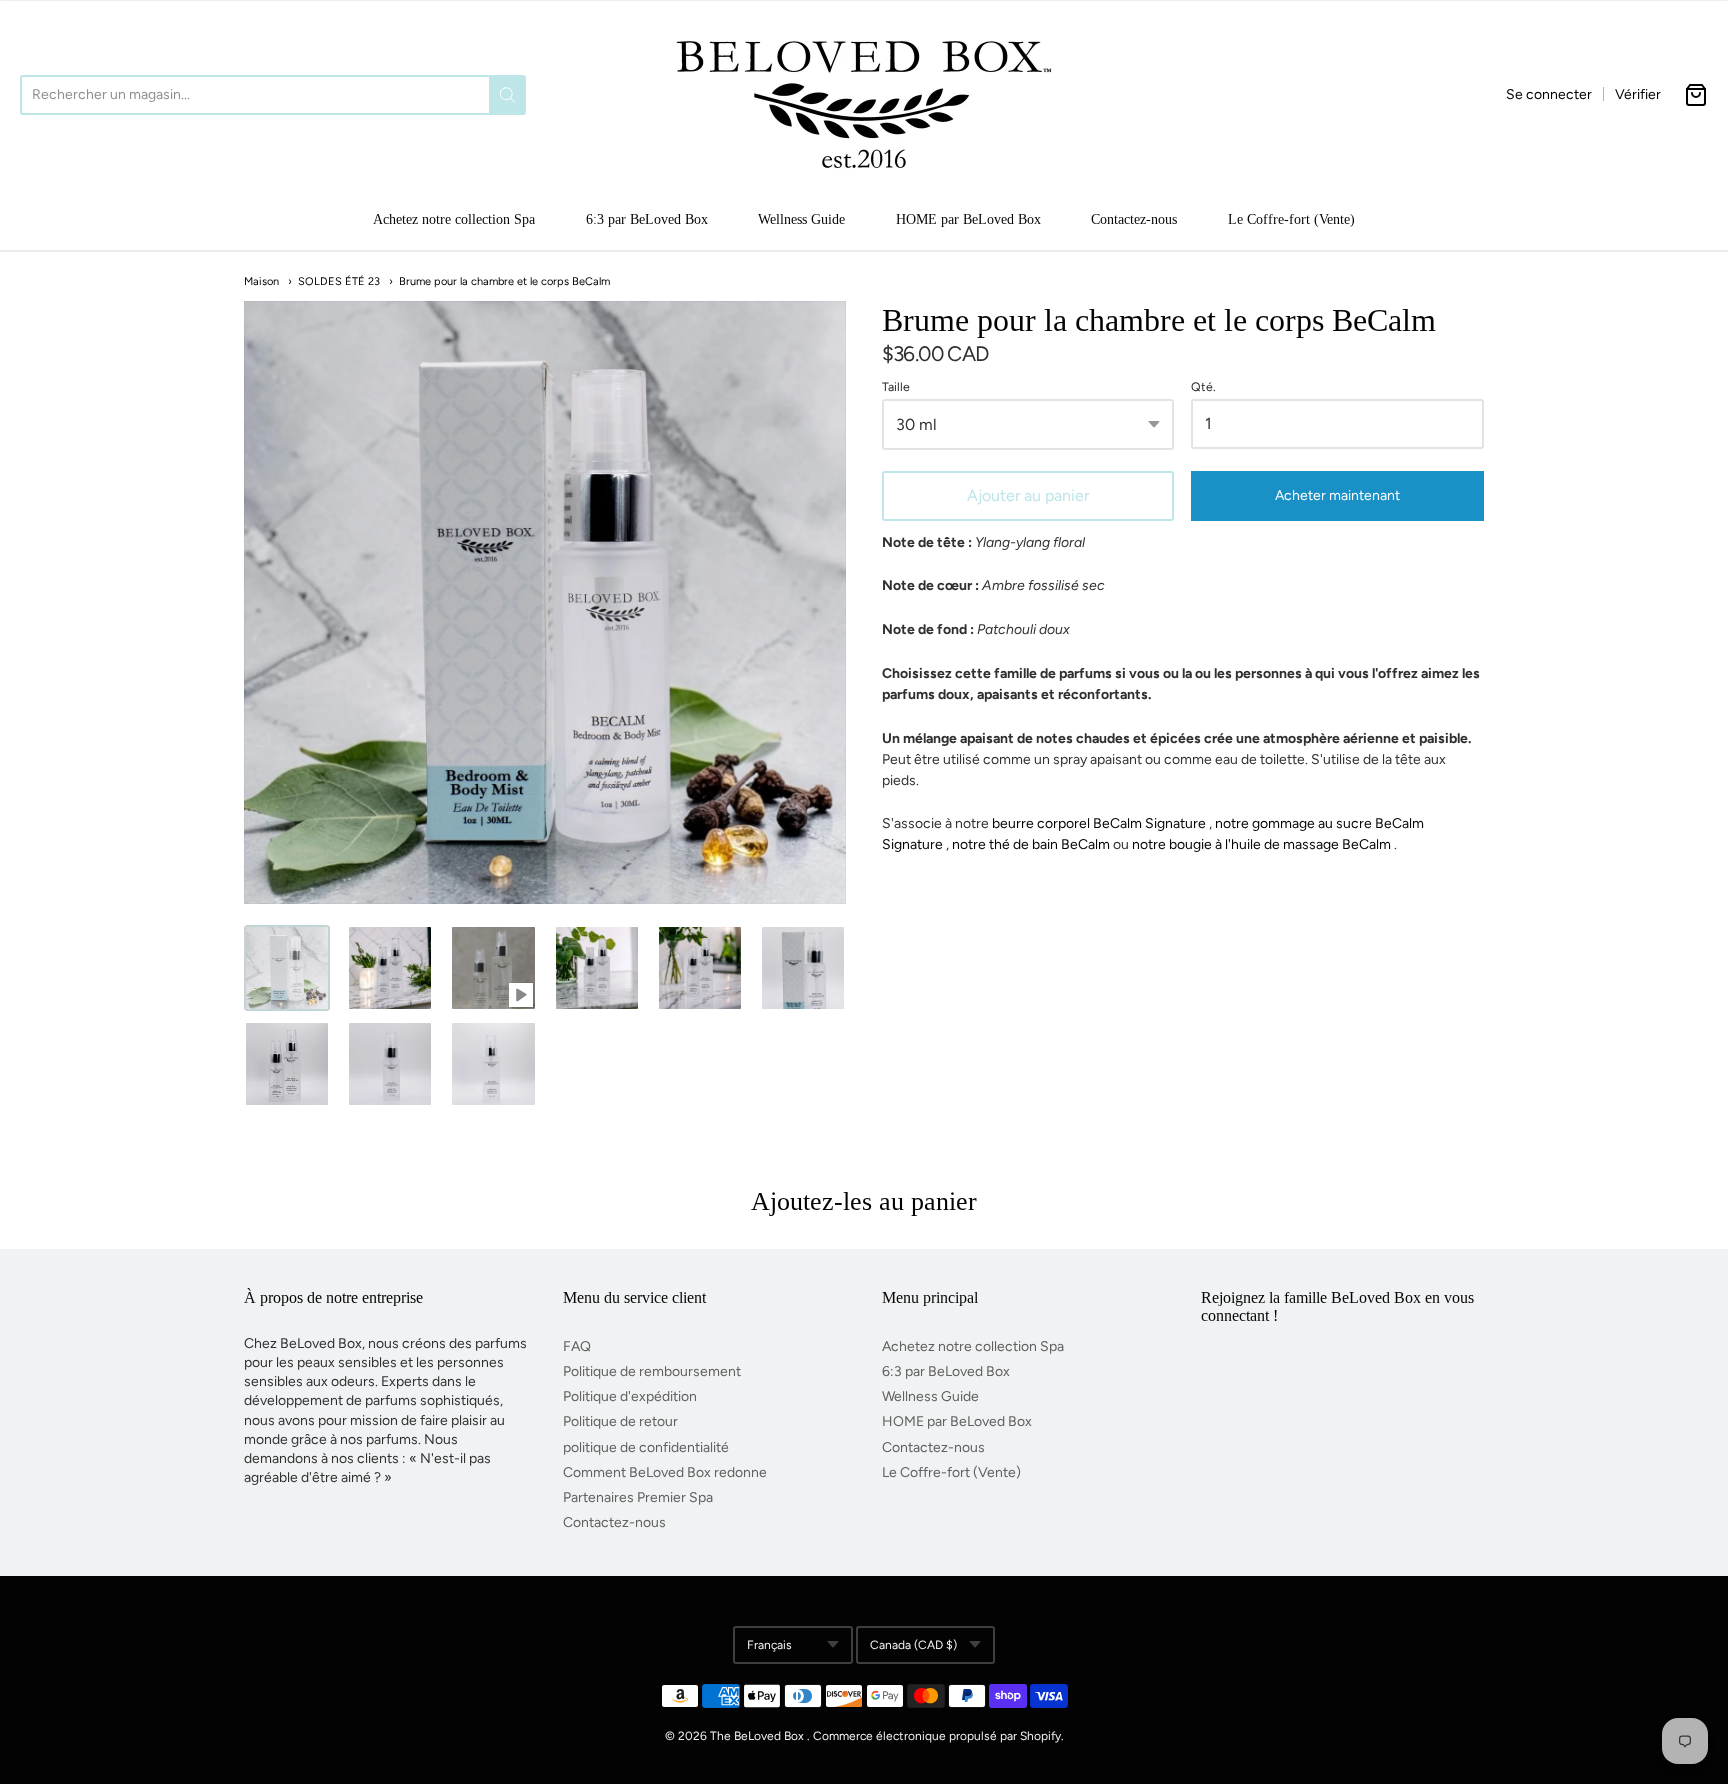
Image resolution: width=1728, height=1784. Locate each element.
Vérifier (1638, 94)
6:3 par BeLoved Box (647, 219)
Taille (896, 387)
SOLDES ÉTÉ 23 (339, 281)
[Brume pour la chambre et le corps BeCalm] (287, 968)
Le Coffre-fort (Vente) (1291, 219)
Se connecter (1549, 94)
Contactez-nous (1134, 219)
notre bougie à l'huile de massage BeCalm (1261, 844)
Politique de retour (620, 1421)
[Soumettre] (507, 95)
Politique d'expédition (630, 1396)
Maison (261, 281)
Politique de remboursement (652, 1371)
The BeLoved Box (757, 1736)
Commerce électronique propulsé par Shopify (937, 1736)
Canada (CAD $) (913, 1645)
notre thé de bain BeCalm (1031, 844)
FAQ (577, 1346)
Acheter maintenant (1337, 495)
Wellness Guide (801, 219)
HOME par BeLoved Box (968, 219)
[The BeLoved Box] (864, 95)
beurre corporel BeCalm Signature (1099, 823)
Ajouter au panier (1028, 495)
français (769, 1645)
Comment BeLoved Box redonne (665, 1472)
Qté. (1203, 387)
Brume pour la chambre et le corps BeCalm (504, 281)
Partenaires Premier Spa (638, 1497)
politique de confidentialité (646, 1447)
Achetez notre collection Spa (454, 219)
